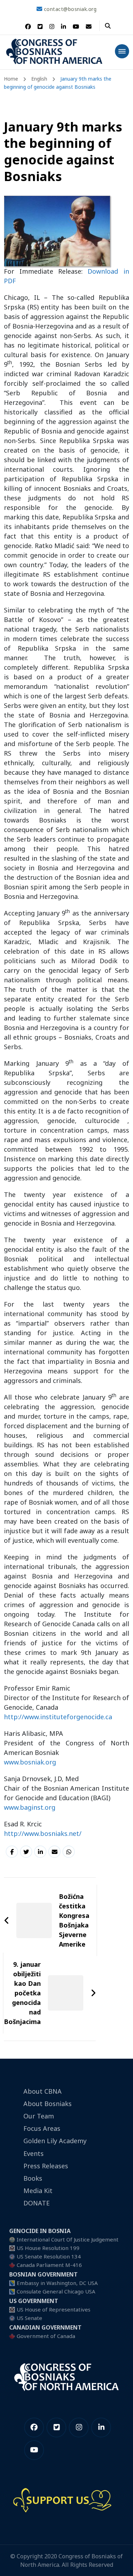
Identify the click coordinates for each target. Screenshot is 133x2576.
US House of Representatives (54, 2309)
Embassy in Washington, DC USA (57, 2283)
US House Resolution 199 (48, 2248)
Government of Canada (46, 2336)
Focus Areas (42, 2128)
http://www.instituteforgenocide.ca (58, 1717)
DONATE (37, 2203)
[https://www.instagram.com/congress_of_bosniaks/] (79, 2427)
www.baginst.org (30, 1807)
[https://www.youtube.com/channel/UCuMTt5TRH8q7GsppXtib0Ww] (34, 2450)
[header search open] (108, 26)
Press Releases (46, 2166)
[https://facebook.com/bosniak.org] (34, 2427)
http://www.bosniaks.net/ (43, 1833)
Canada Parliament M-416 (49, 2265)
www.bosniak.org (30, 1762)
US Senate (29, 2318)
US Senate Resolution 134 (49, 2256)
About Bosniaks (48, 2104)
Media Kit (38, 2191)
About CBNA (43, 2091)
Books (33, 2178)
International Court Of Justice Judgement (68, 2239)
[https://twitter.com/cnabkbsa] (56, 2427)
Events (34, 2153)
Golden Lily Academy (55, 2141)
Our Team (39, 2116)
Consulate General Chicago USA (56, 2291)
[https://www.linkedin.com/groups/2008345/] (101, 2427)
